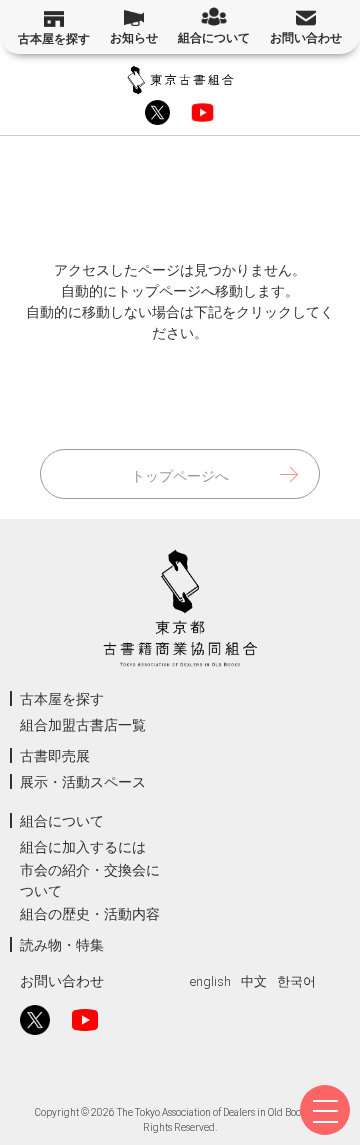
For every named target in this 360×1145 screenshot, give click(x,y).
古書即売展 (55, 756)
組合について (214, 38)
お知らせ (134, 38)
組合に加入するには (83, 847)
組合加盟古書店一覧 (83, 725)
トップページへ (180, 476)
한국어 (296, 981)
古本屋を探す (54, 39)
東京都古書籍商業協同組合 (180, 80)
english (210, 981)
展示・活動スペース (83, 782)
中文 (254, 981)
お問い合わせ (306, 38)
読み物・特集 (62, 945)
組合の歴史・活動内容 (90, 914)
